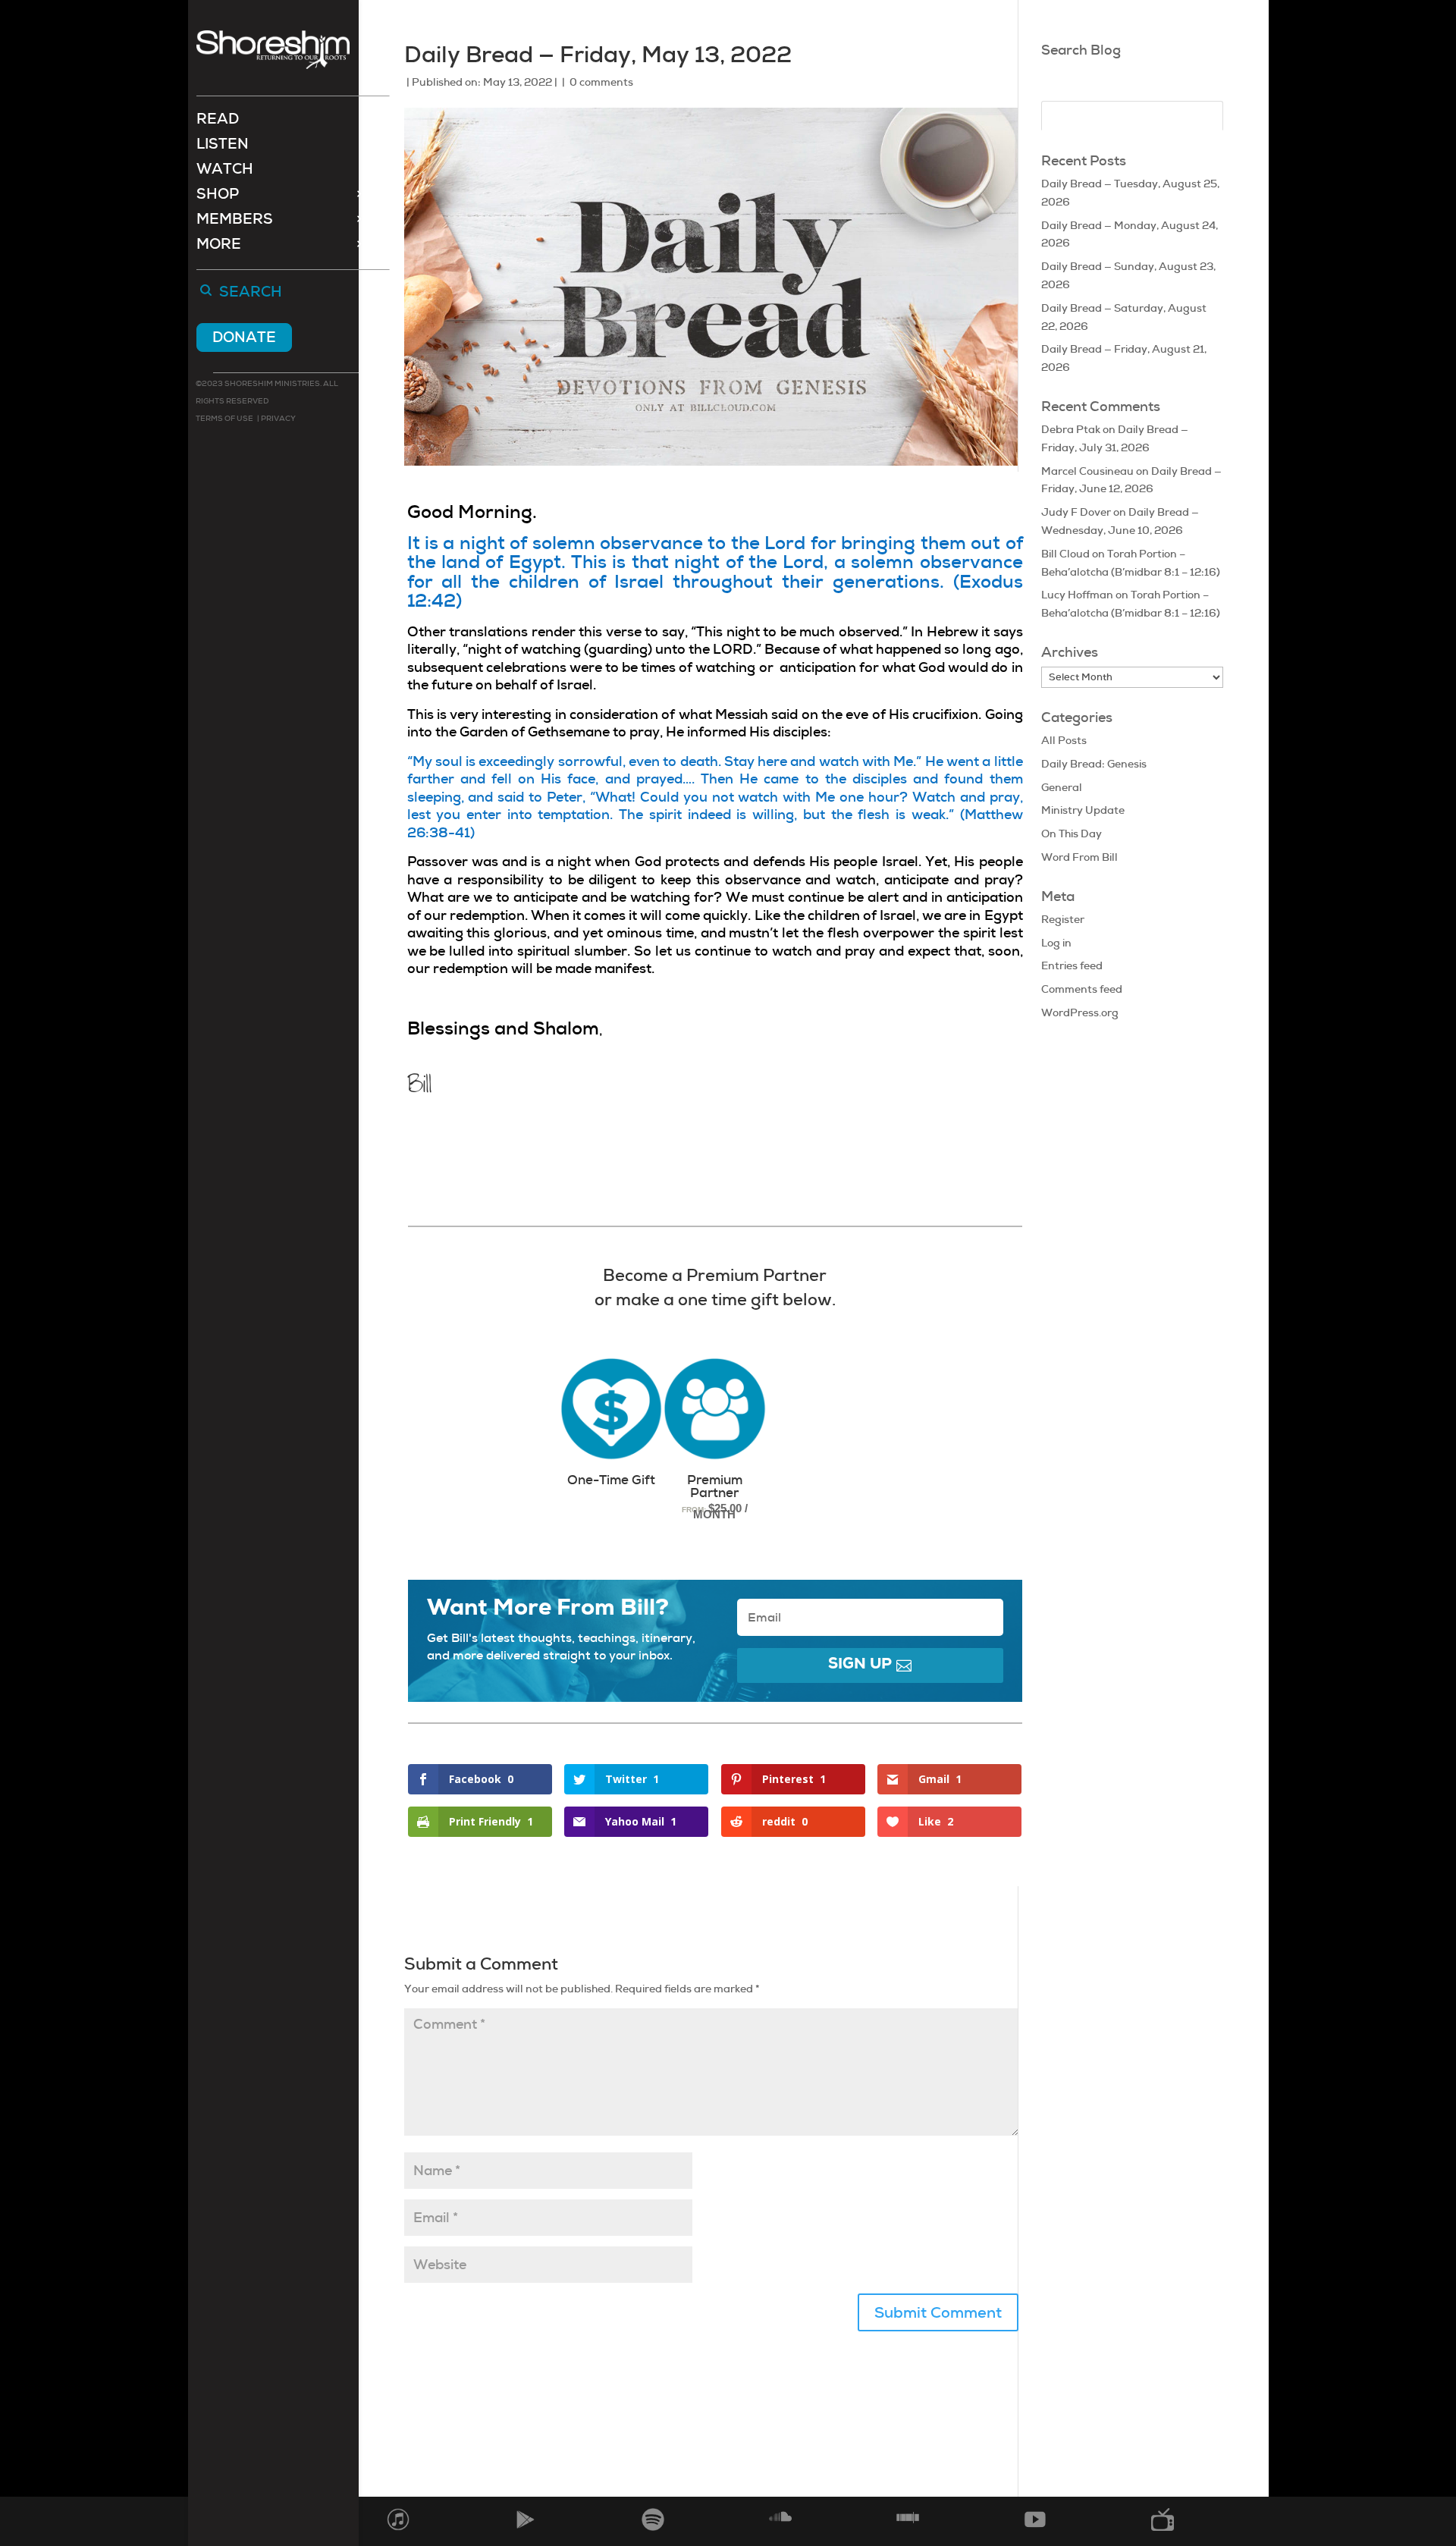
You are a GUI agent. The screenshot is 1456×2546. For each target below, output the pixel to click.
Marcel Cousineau (1087, 471)
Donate (244, 337)
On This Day (1072, 833)
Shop (218, 196)
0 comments (601, 82)
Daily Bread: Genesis (1094, 764)
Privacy (278, 418)
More (219, 246)
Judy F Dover (1076, 512)
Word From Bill (1079, 857)
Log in (1056, 943)
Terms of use (224, 418)
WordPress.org (1080, 1012)
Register (1063, 919)
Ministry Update (1083, 810)
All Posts (1064, 740)
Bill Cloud (1065, 554)
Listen (223, 146)
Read (218, 121)
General (1062, 787)
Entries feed (1072, 965)
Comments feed (1082, 989)
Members (235, 221)
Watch (225, 171)
